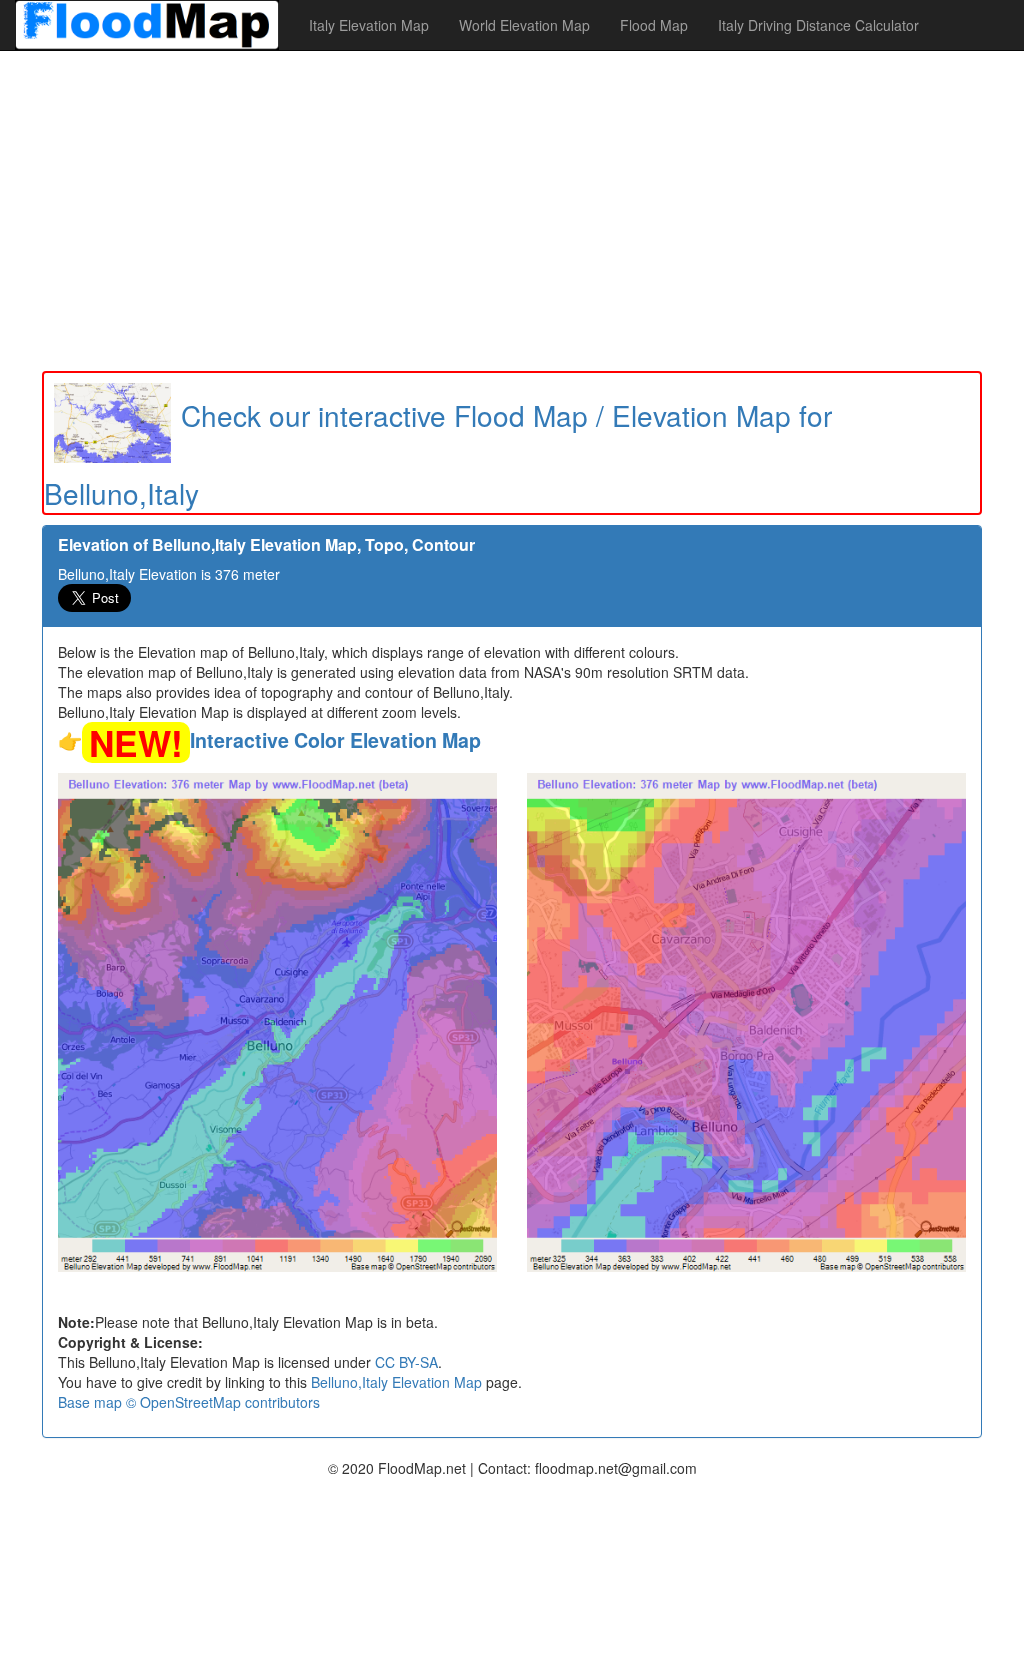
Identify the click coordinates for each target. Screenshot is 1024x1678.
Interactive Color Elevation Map (335, 740)
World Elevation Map (524, 25)
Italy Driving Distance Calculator (818, 25)
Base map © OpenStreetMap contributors (189, 1402)
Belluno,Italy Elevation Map (396, 1382)
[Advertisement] (512, 211)
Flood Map (654, 25)
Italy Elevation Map (369, 25)
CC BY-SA (406, 1362)
